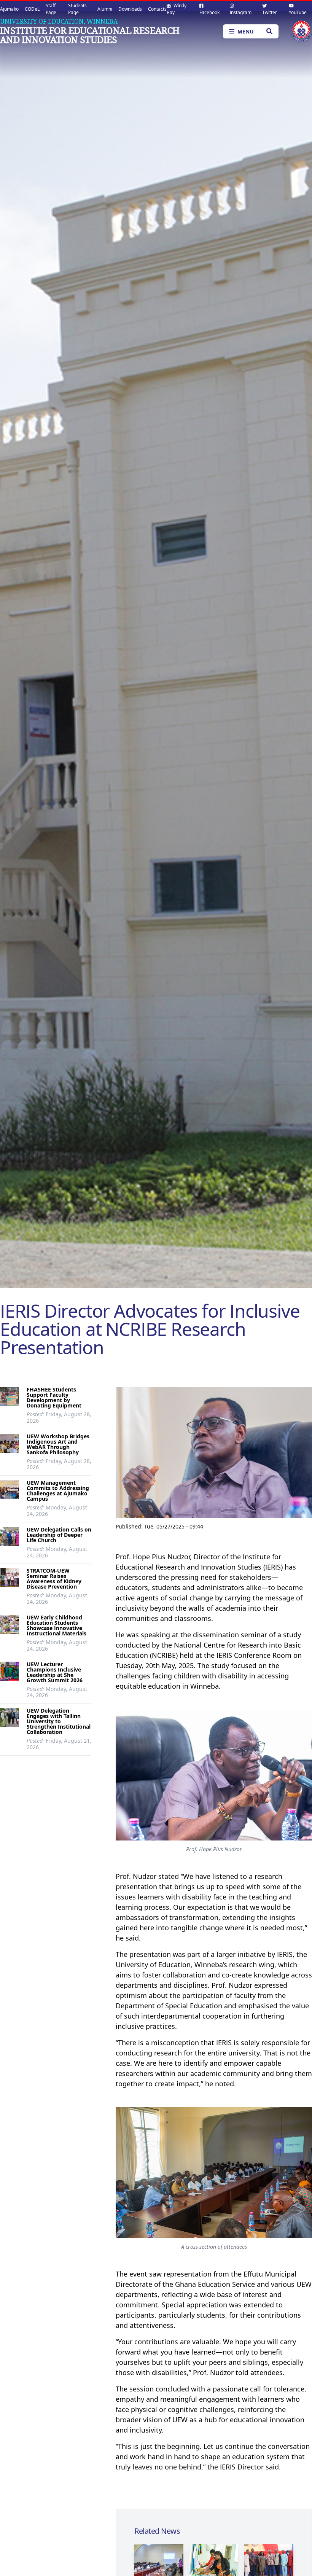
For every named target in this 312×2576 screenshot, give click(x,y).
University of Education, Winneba (59, 21)
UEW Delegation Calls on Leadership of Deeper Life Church (59, 1535)
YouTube (298, 12)
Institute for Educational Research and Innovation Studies (90, 35)
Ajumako (9, 9)
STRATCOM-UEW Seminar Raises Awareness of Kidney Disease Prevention (54, 1579)
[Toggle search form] (269, 31)
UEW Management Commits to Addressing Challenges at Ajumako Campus (58, 1491)
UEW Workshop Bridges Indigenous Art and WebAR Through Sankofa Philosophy (58, 1444)
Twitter (270, 12)
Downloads (130, 9)
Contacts (157, 9)
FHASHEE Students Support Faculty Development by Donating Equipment (54, 1397)
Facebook (209, 12)
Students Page (77, 9)
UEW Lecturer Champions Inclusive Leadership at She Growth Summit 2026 (55, 1672)
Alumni (105, 9)
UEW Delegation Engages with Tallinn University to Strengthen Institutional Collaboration (59, 1721)
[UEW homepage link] (301, 31)
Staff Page (51, 9)
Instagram (241, 12)
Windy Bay (177, 9)
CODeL (32, 9)
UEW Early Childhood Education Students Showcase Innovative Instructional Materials (57, 1625)
